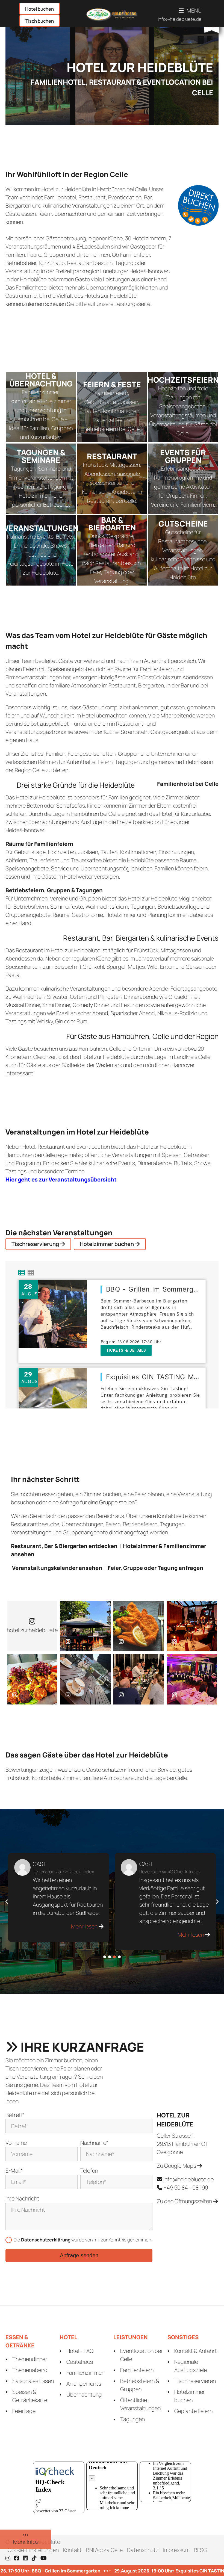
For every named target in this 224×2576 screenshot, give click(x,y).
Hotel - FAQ (80, 2351)
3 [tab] (114, 1957)
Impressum (176, 2550)
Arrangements (84, 2384)
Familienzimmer (85, 2373)
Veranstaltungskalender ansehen (57, 1568)
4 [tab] (119, 1957)
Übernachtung (84, 2395)
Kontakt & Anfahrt (196, 2351)
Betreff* (15, 2115)
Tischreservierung (36, 1244)
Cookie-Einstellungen (33, 2550)
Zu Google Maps (177, 2166)
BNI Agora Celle (104, 2550)
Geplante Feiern (193, 2411)
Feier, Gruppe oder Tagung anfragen (155, 1568)
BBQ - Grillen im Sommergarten (54, 2571)
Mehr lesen (85, 1935)
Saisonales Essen (33, 2381)
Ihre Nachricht (22, 2198)
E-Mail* (14, 2171)
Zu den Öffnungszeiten (185, 2201)
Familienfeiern (137, 2370)
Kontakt (72, 2550)
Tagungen (132, 2419)
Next (217, 1902)
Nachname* (94, 2143)
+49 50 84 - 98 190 (186, 2187)
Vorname (16, 2143)
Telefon (89, 2171)
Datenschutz (143, 2550)
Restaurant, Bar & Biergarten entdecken (64, 1546)
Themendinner (30, 2359)
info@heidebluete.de (180, 19)
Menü (194, 11)
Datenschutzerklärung (46, 2240)
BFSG (201, 2550)
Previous (7, 1902)
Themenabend (30, 2370)
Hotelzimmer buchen (107, 1244)
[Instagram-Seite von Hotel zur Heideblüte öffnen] (85, 1626)
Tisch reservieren (195, 2381)
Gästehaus (80, 2362)
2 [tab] (110, 1957)
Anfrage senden (79, 2255)
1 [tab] (105, 1957)
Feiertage (24, 2411)
